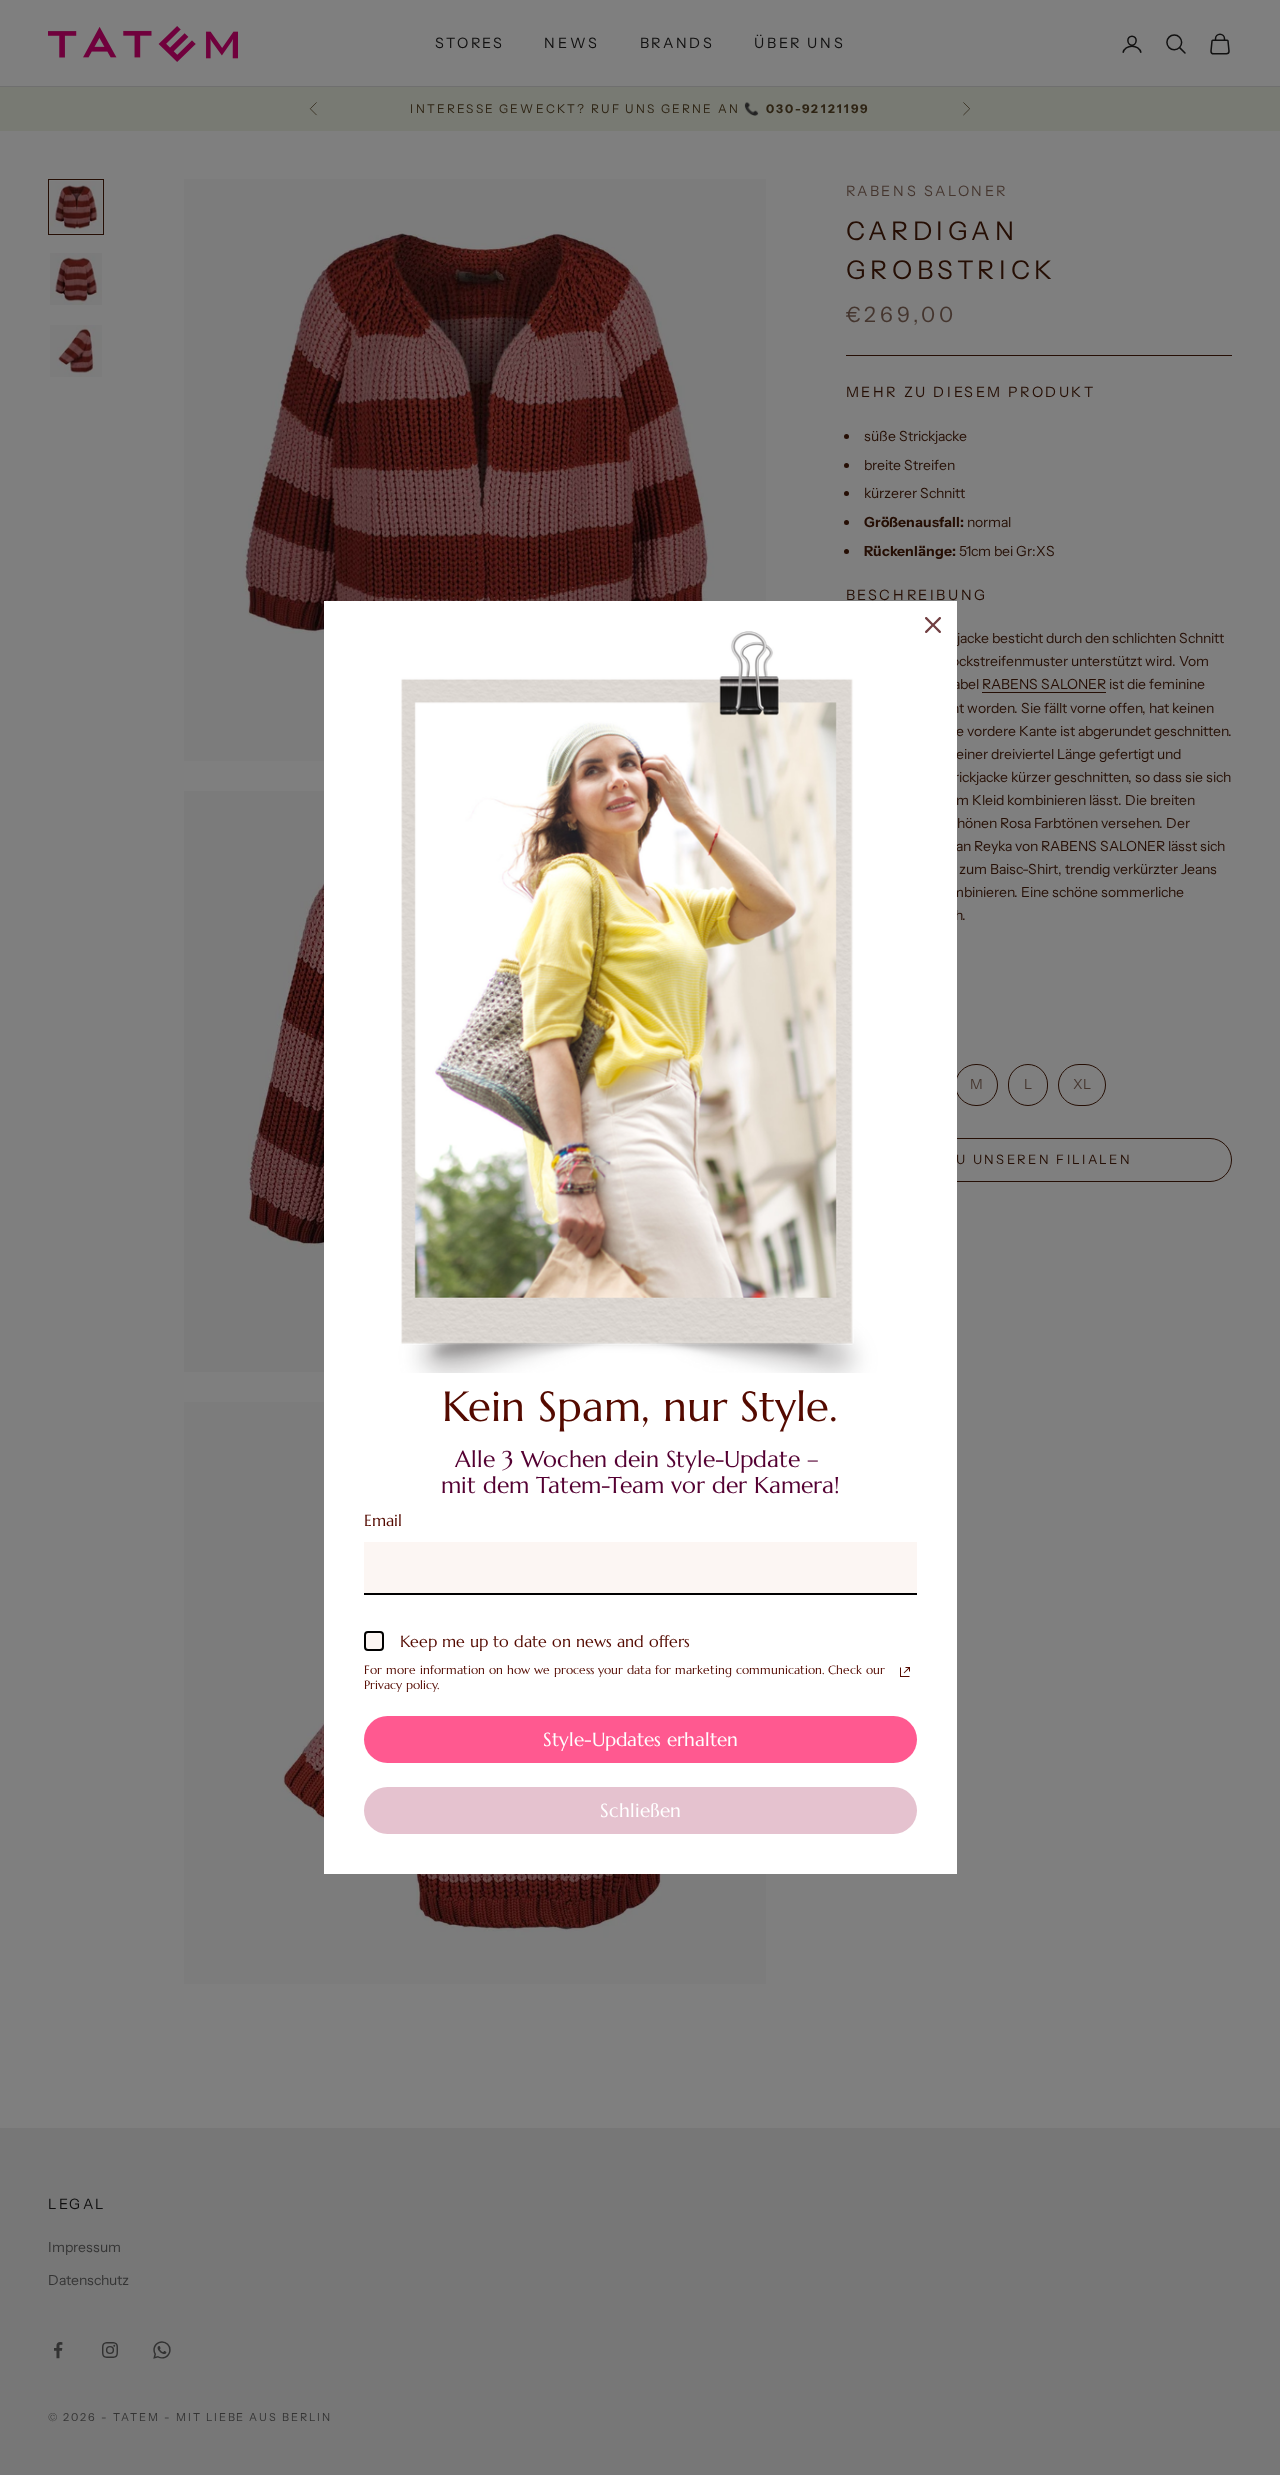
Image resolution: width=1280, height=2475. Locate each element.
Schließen (640, 1810)
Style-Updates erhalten (640, 1739)
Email (383, 1520)
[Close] (933, 625)
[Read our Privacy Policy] (905, 1672)
